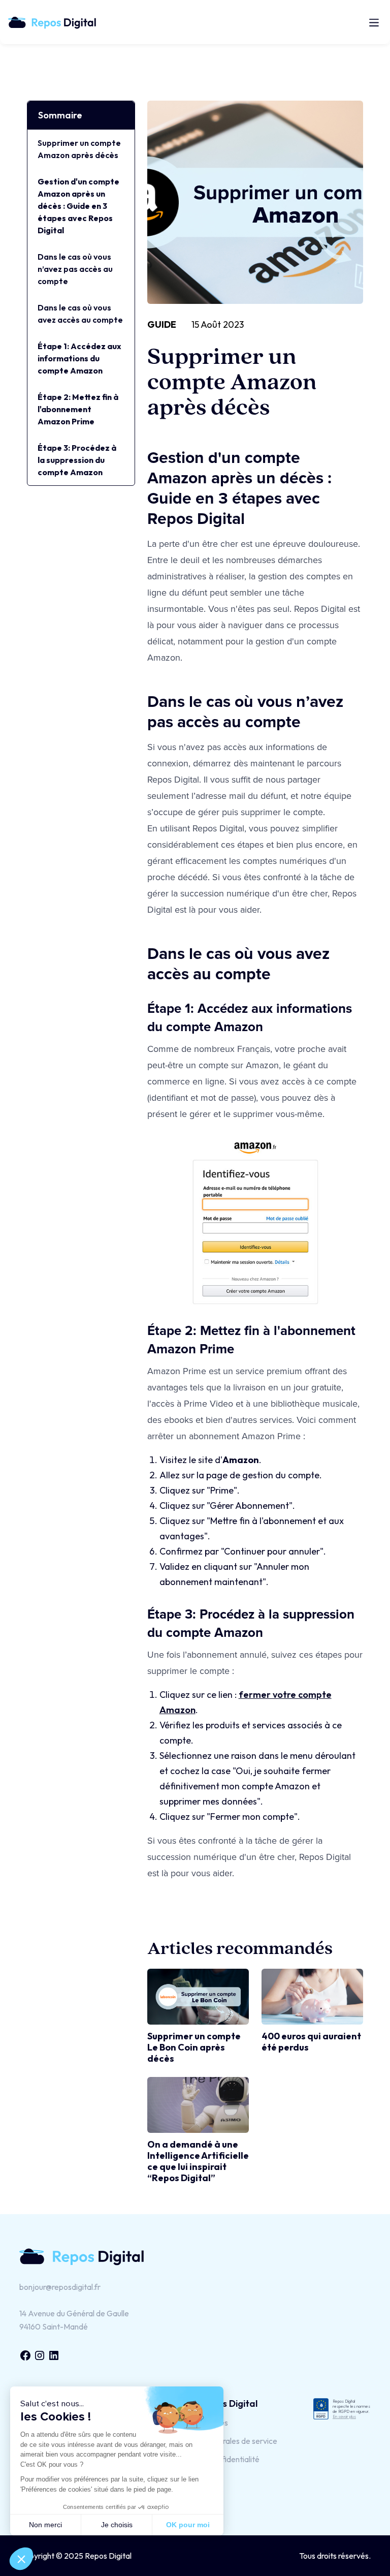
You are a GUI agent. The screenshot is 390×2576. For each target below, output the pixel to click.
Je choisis (117, 2525)
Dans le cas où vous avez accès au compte (80, 314)
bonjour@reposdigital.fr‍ (60, 2287)
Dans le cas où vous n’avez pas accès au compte (75, 269)
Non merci (45, 2525)
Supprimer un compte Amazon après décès (79, 149)
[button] (372, 22)
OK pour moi (188, 2525)
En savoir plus (344, 2416)
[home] (57, 22)
